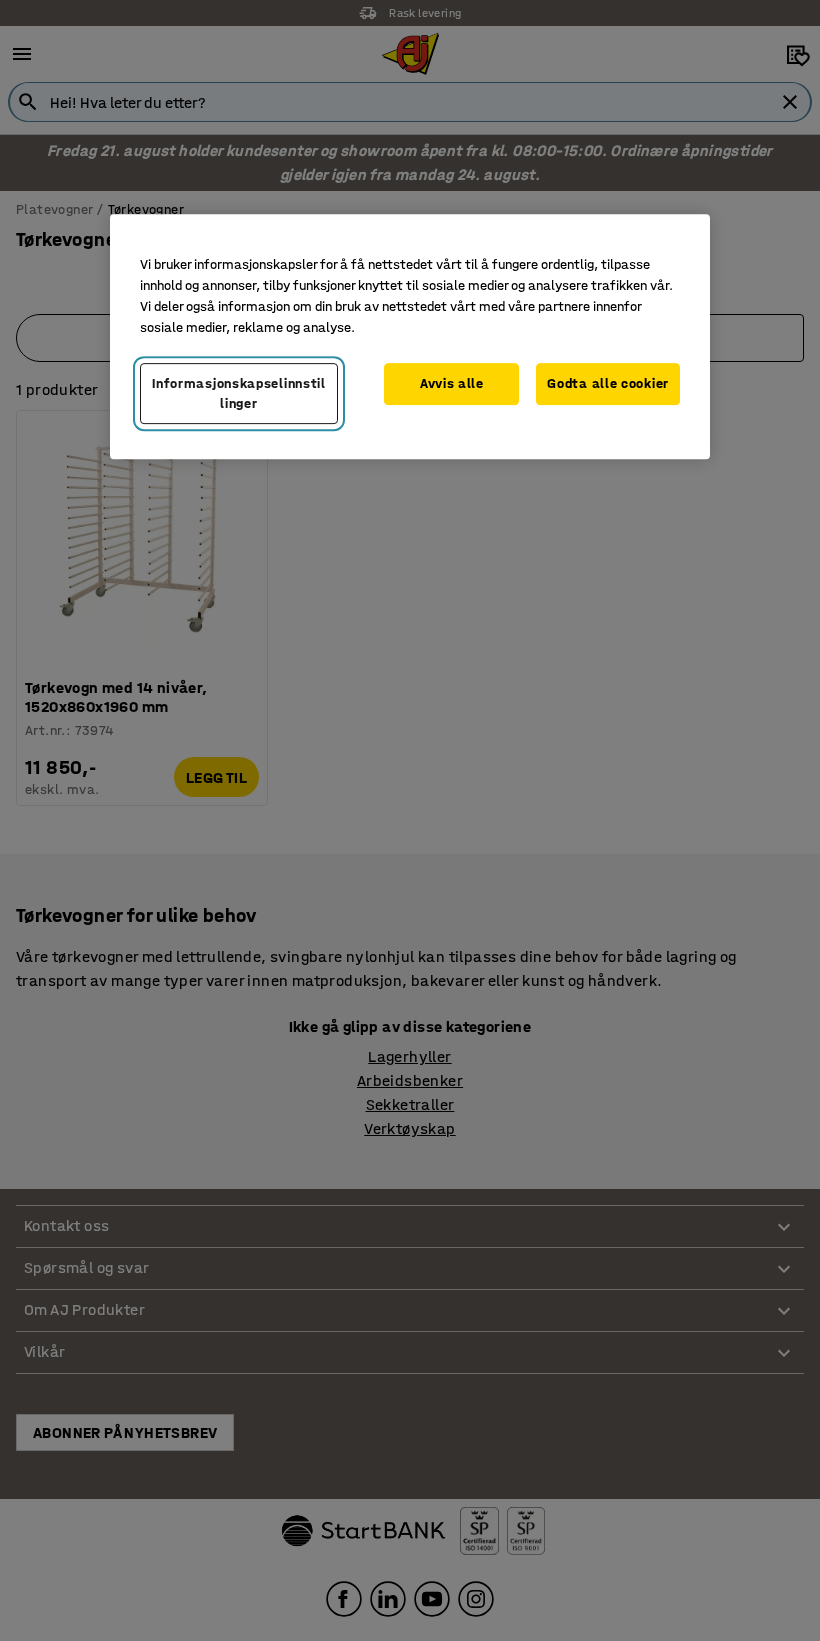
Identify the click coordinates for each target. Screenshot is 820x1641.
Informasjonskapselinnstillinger (239, 393)
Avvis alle (452, 383)
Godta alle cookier (608, 383)
